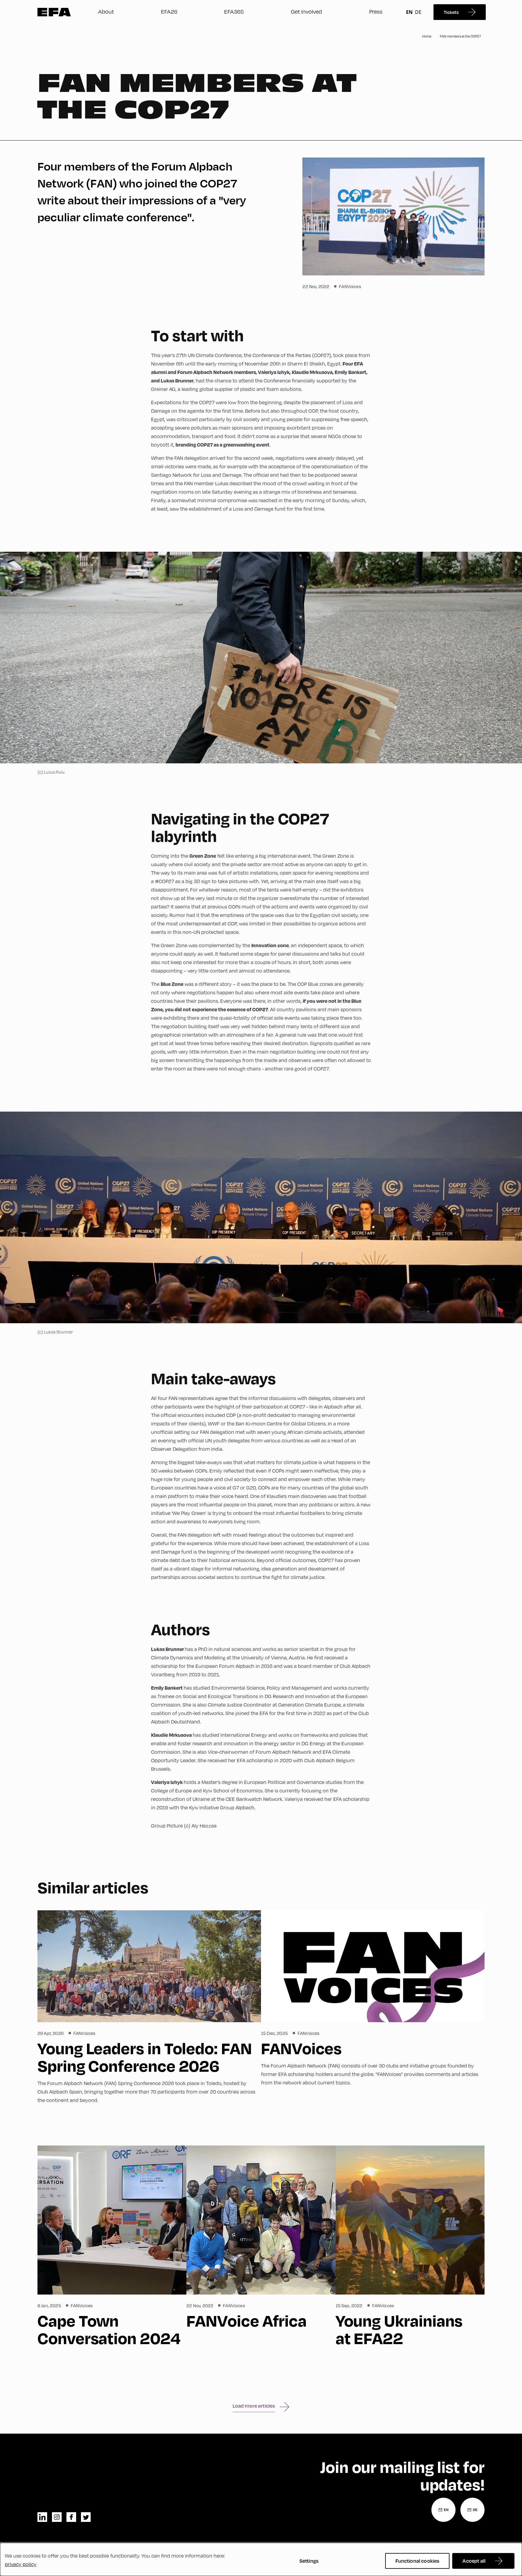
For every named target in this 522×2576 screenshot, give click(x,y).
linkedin (42, 2517)
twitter (86, 2517)
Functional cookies (417, 2561)
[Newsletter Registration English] (443, 2510)
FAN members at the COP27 (460, 36)
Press (376, 11)
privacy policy (21, 2564)
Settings (309, 2561)
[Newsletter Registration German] (472, 2510)
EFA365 (234, 11)
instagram (57, 2517)
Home (427, 36)
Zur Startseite (54, 12)
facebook (71, 2517)
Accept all (474, 2561)
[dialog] (261, 2559)
